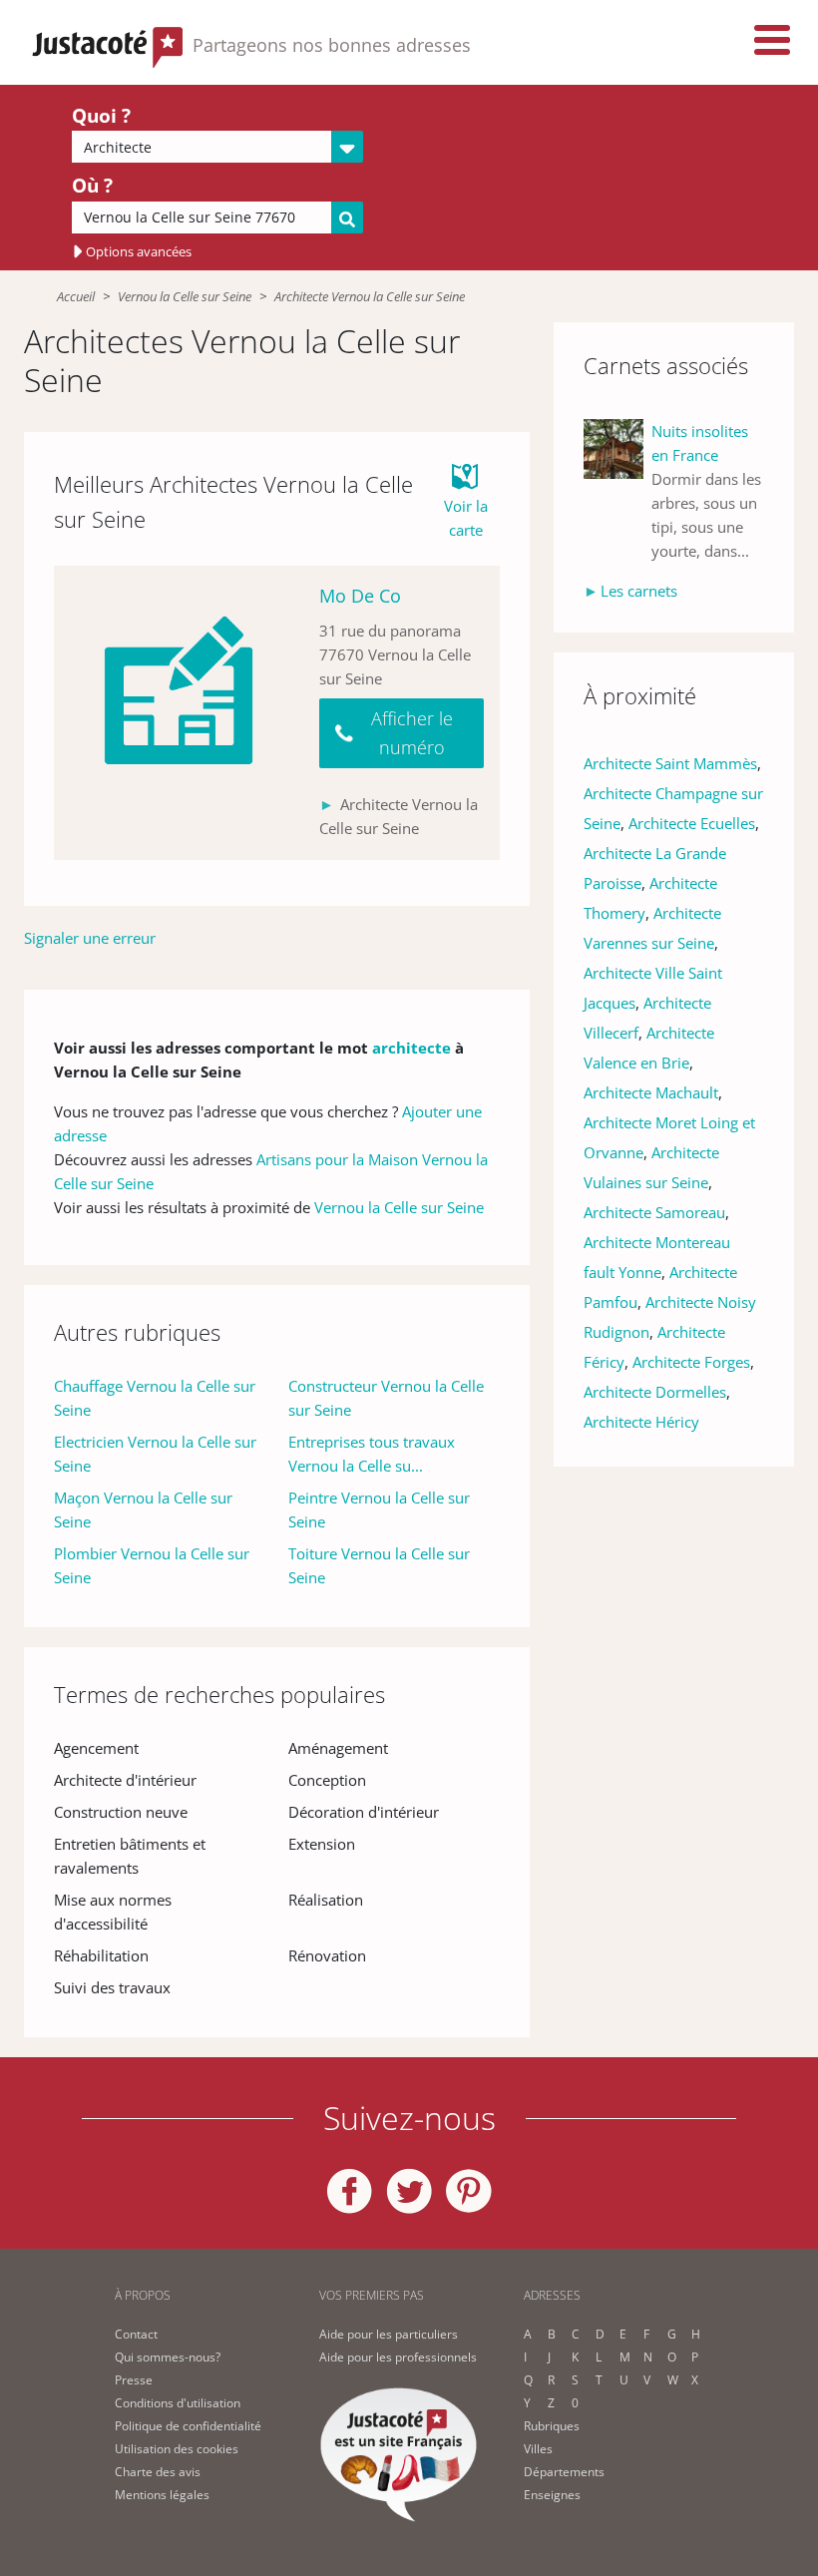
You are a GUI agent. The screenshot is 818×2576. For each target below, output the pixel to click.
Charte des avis (158, 2472)
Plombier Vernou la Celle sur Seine (152, 1565)
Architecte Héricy (641, 1422)
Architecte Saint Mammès (670, 763)
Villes (538, 2449)
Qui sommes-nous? (168, 2357)
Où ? (92, 186)
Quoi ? (101, 116)
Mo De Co (360, 596)
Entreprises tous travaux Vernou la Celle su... (372, 1454)
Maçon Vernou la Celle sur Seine (143, 1509)
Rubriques (552, 2426)
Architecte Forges (691, 1362)
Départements (564, 2472)
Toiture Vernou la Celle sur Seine (379, 1565)
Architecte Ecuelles (692, 823)
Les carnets (639, 591)
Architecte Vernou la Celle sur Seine (370, 296)
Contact (136, 2334)
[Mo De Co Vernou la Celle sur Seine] (179, 712)
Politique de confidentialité (188, 2426)
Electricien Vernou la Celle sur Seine (155, 1454)
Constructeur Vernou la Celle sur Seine (386, 1398)
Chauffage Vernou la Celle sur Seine (155, 1398)
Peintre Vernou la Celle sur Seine (379, 1509)
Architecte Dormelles (655, 1392)
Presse (134, 2380)
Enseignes (552, 2495)
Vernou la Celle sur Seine (185, 296)
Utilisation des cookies (177, 2449)
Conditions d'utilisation (178, 2403)
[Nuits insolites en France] (617, 491)
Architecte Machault (651, 1092)
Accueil (76, 296)
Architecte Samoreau (654, 1212)
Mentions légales (162, 2495)
